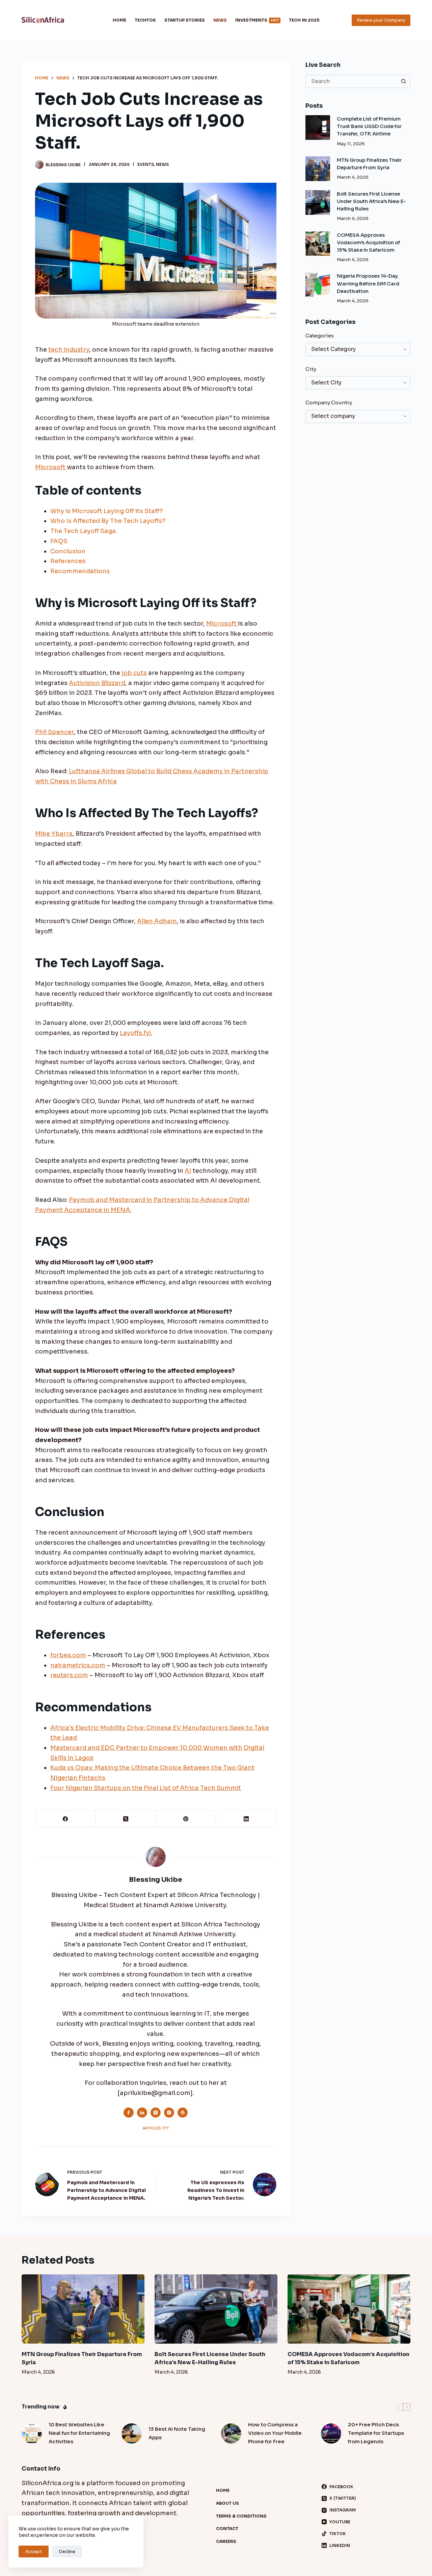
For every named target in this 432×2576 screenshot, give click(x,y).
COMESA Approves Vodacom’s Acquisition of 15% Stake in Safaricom (368, 243)
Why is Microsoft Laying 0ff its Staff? (107, 511)
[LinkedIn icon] (142, 2113)
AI (188, 1171)
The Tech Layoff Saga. (84, 531)
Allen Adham (157, 921)
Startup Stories (185, 20)
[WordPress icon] (183, 2113)
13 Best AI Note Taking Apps (177, 2433)
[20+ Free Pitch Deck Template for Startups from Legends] (331, 2433)
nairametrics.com (78, 1665)
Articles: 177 (156, 2128)
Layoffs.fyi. (136, 1033)
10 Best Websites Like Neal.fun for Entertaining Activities (79, 2433)
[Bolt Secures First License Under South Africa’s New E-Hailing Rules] (318, 203)
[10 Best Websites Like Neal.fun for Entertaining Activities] (32, 2433)
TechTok (145, 20)
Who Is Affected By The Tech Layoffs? (108, 521)
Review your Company (381, 20)
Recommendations (80, 571)
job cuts (134, 673)
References (68, 561)
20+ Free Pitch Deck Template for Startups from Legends (376, 2433)
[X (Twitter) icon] (156, 2113)
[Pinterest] (186, 1819)
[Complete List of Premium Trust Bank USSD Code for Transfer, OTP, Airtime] (318, 128)
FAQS (59, 541)
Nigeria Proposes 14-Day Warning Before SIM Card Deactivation (368, 283)
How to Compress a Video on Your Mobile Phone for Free (275, 2433)
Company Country (329, 402)
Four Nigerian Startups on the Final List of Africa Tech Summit (146, 1788)
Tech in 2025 (304, 20)
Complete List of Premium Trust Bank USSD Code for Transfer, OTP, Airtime (369, 126)
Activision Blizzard (97, 683)
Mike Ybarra (54, 834)
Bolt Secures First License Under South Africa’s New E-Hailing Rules (371, 201)
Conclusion (68, 551)
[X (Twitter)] (126, 1819)
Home (119, 20)
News (220, 20)
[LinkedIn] (246, 1819)
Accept (34, 2552)
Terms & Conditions (241, 2516)
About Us (227, 2503)
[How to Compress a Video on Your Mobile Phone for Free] (231, 2433)
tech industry (69, 350)
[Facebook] (65, 1819)
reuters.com (69, 1675)
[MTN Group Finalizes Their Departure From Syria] (318, 169)
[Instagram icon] (169, 2113)
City (311, 369)
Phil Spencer (55, 732)
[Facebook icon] (129, 2113)
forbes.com (68, 1655)
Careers (226, 2541)
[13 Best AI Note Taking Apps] (132, 2433)
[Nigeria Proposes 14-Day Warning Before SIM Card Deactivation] (318, 285)
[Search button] (404, 81)
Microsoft (51, 467)
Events (146, 164)
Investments (257, 20)
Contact (227, 2529)
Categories (320, 336)
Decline (67, 2552)
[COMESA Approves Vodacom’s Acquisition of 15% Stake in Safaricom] (318, 244)
